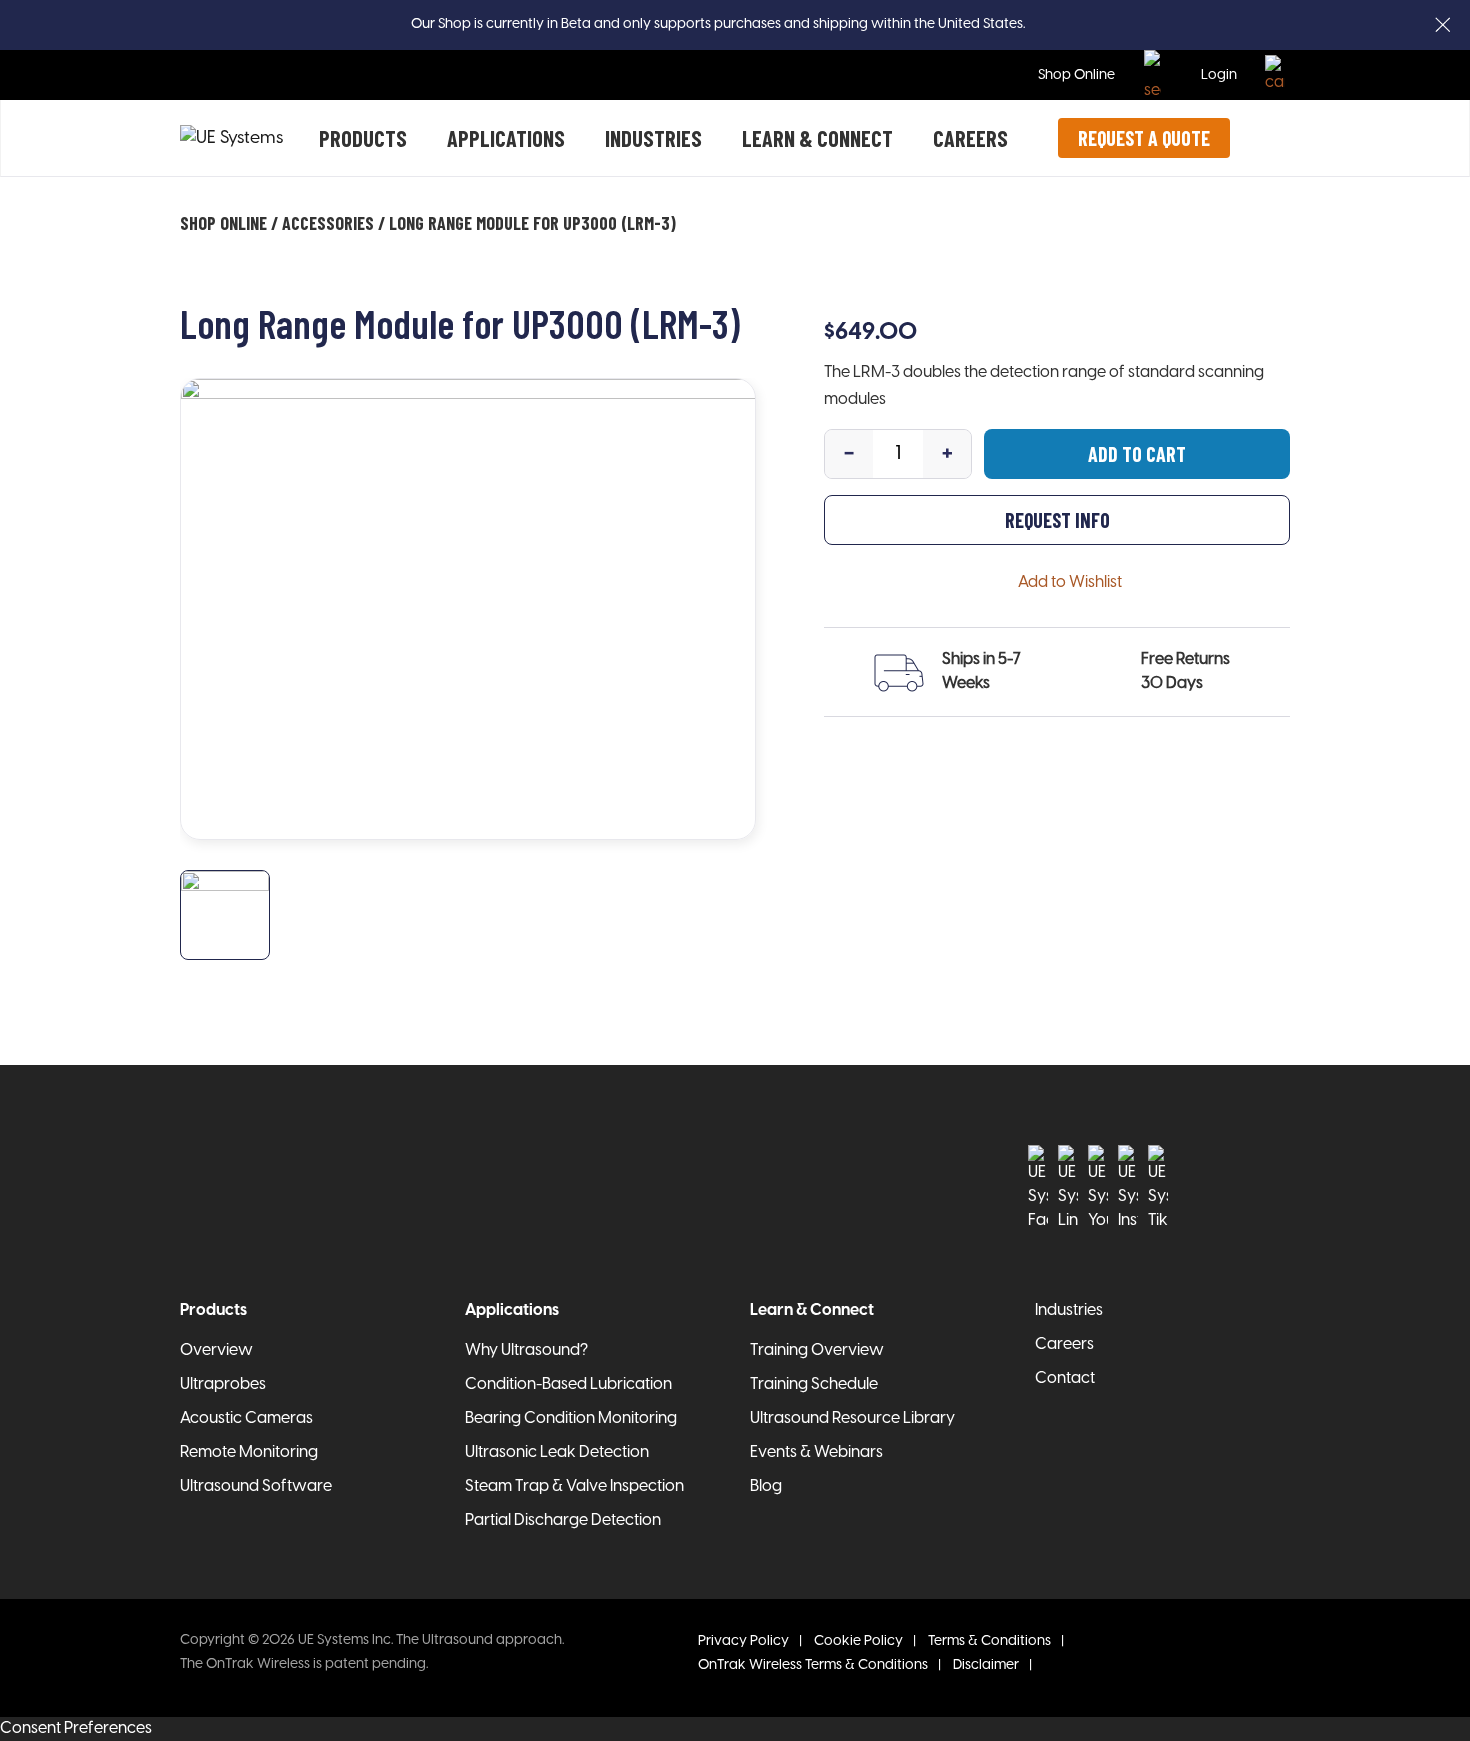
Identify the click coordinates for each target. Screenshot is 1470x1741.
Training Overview (817, 1350)
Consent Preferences (76, 1728)
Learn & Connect (817, 138)
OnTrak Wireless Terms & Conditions (813, 1665)
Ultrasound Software (256, 1486)
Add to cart (1137, 454)
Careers (970, 138)
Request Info (1057, 520)
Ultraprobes (223, 1384)
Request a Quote (1144, 138)
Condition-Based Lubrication (568, 1384)
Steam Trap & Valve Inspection (574, 1486)
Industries (653, 138)
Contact (1065, 1378)
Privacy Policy (743, 1641)
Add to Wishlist (1070, 582)
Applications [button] (506, 138)
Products (363, 138)
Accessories (328, 223)
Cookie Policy (858, 1641)
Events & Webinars (816, 1452)
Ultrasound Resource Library (852, 1418)
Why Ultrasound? (526, 1350)
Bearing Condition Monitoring (571, 1418)
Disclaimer (986, 1665)
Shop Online (1076, 75)
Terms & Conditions (989, 1641)
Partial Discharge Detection (563, 1520)
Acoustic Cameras (246, 1418)
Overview (216, 1350)
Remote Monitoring (249, 1452)
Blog (766, 1486)
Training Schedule (814, 1384)
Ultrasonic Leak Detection (557, 1452)
